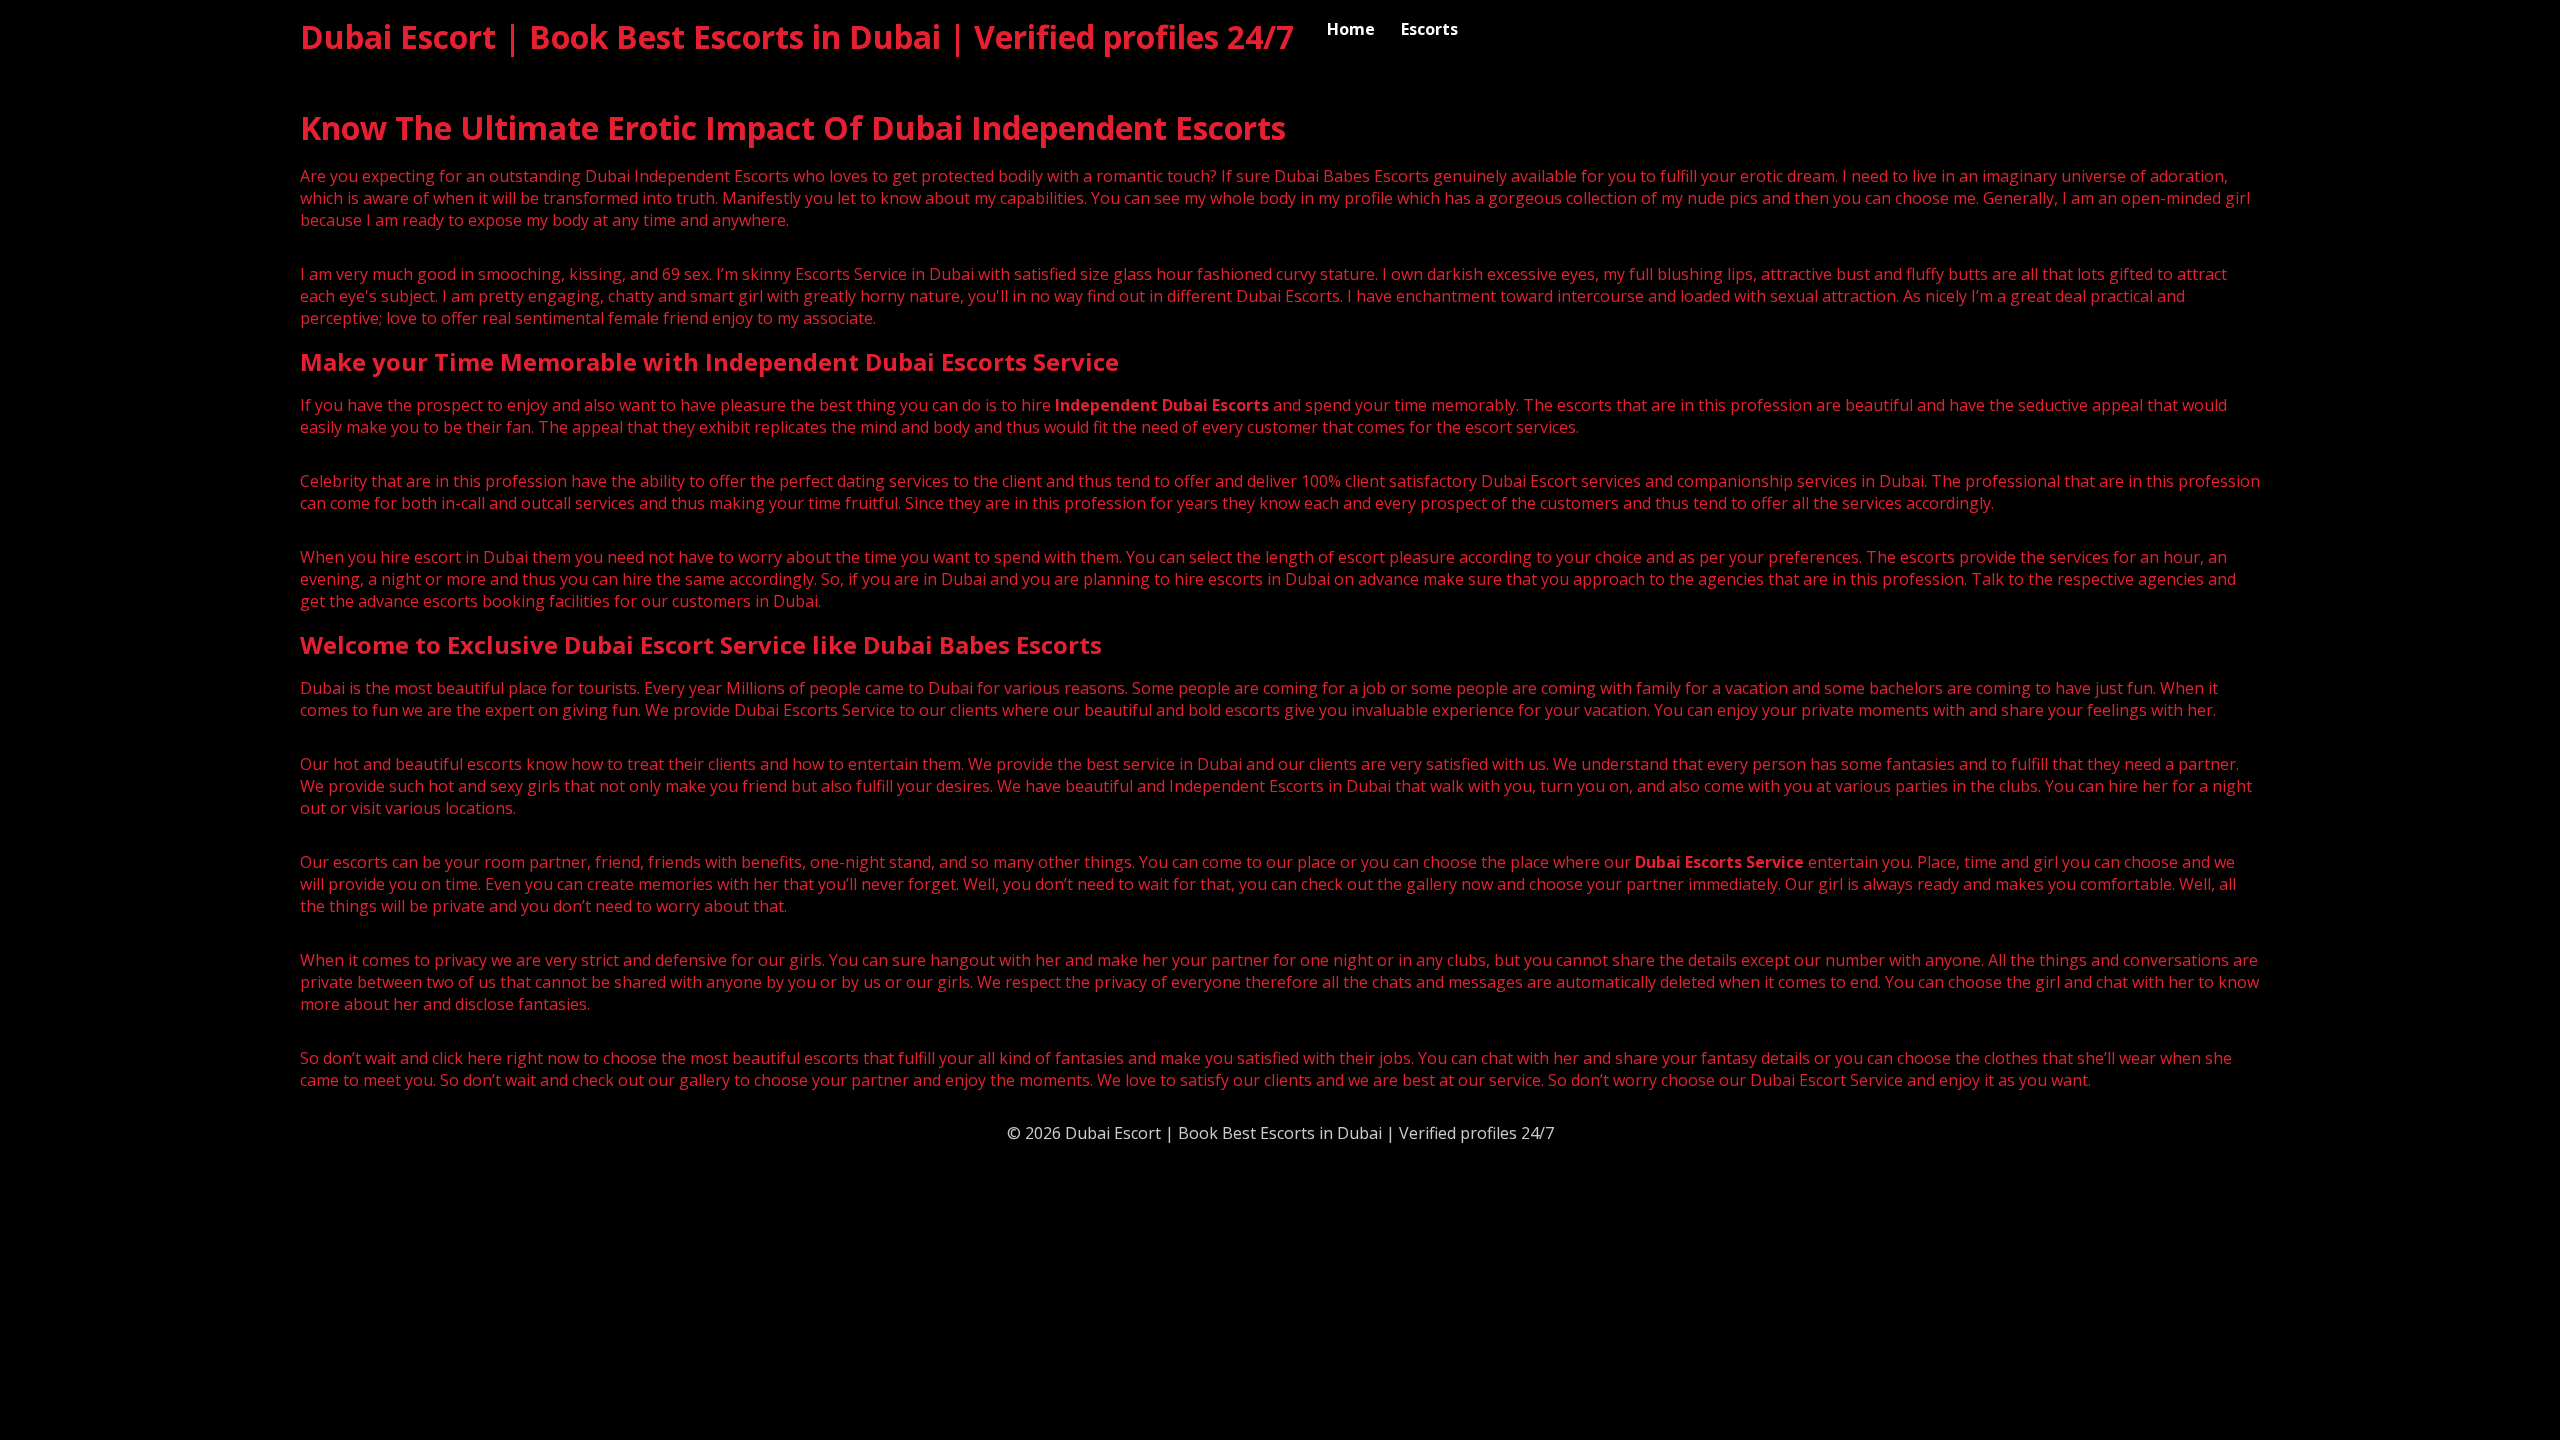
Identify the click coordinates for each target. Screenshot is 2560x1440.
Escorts (1429, 29)
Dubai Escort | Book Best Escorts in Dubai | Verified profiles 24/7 (797, 36)
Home (1351, 29)
